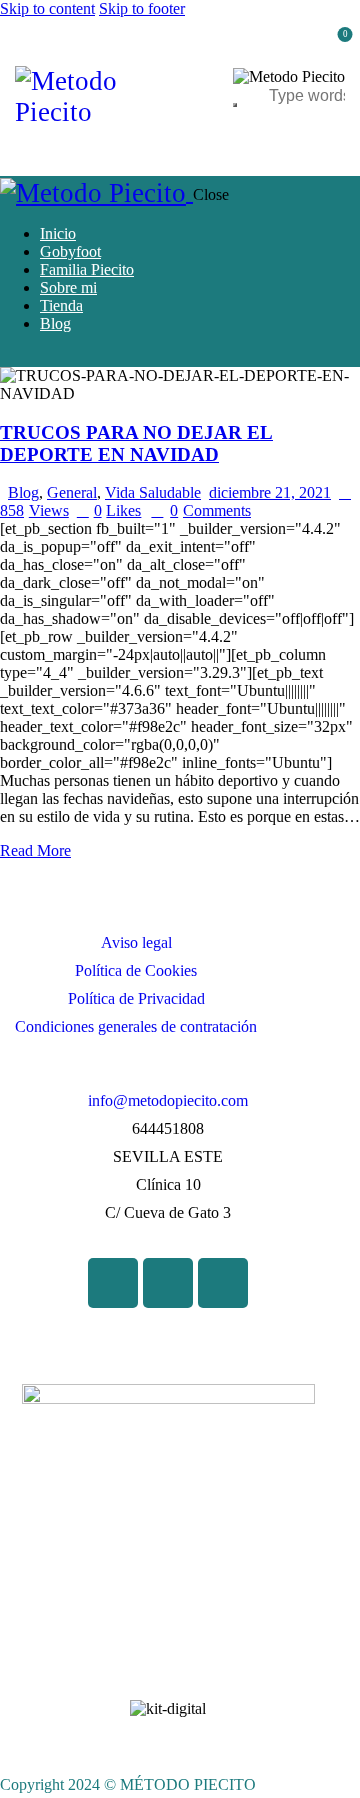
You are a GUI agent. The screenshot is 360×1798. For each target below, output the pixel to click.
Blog (23, 492)
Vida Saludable (153, 492)
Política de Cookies (136, 970)
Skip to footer (142, 8)
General (72, 492)
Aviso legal (136, 942)
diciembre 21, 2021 (270, 492)
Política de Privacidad (136, 998)
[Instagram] (223, 1283)
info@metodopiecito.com (168, 1100)
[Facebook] (113, 1283)
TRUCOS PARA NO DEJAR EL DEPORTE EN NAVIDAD (136, 443)
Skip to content (47, 8)
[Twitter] (168, 1283)
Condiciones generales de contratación (136, 1026)
